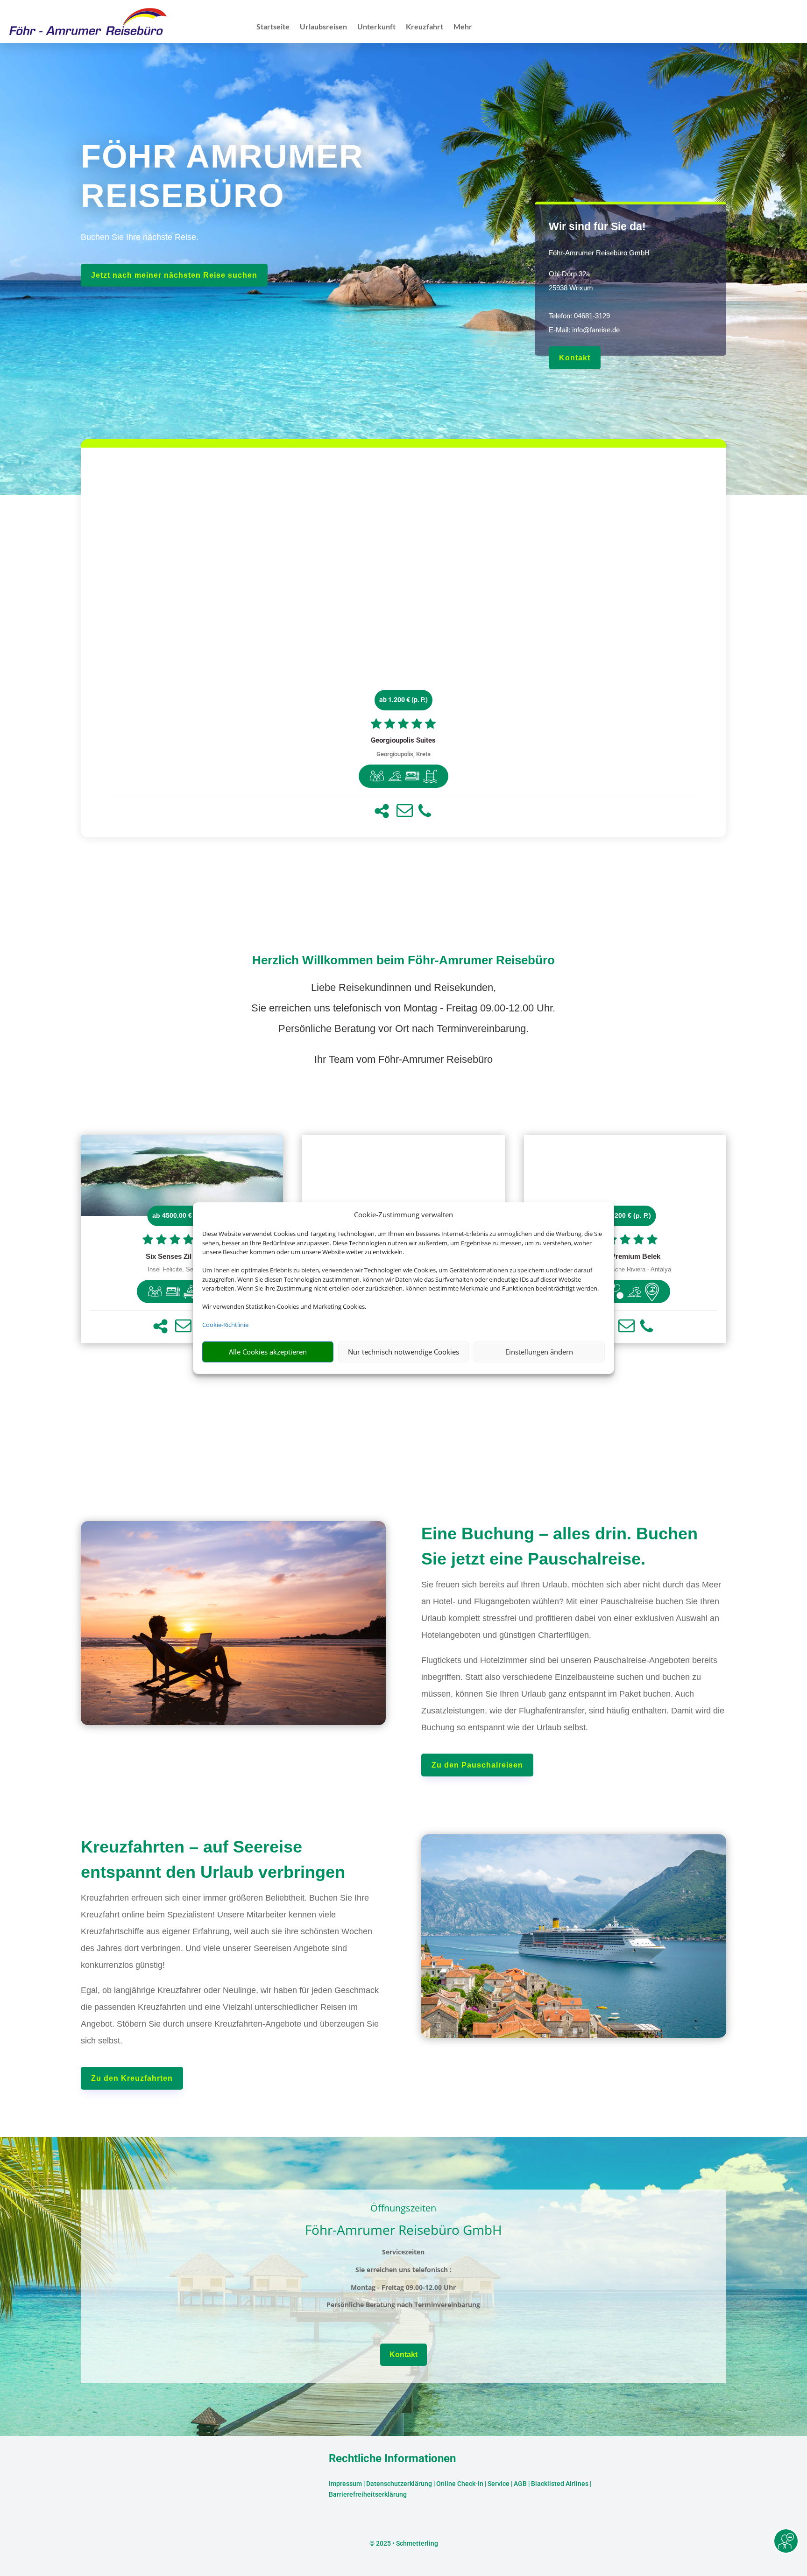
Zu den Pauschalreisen (477, 1765)
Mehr (463, 27)
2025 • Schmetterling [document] (406, 2543)
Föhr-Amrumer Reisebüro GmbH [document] (599, 253)
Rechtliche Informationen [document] (392, 2459)
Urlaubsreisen (323, 27)
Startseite (273, 27)
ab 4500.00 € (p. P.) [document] (182, 1215)
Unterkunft (376, 27)
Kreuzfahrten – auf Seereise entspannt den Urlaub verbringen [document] (213, 1859)
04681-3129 (592, 316)
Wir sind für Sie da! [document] (597, 226)
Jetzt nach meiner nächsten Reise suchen (174, 275)
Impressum (345, 2484)
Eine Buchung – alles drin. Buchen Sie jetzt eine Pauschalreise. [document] (559, 1546)
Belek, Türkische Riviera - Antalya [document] (625, 1270)
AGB (520, 2484)
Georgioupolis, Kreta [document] (403, 754)
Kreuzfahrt (425, 27)
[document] (403, 741)
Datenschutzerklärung (399, 2484)
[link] (403, 642)
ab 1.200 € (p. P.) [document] (403, 700)
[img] (377, 776)
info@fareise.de (596, 330)
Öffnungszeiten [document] (403, 2209)
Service (499, 2484)
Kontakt (575, 358)
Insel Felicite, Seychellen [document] (182, 1270)
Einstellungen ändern (539, 1352)
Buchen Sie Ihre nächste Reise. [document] (140, 237)
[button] (382, 811)
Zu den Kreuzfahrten (132, 2078)
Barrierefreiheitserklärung (368, 2494)
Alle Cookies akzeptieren (268, 1352)
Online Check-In (460, 2484)
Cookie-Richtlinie (225, 1325)
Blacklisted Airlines (560, 2484)
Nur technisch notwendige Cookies (403, 1352)
